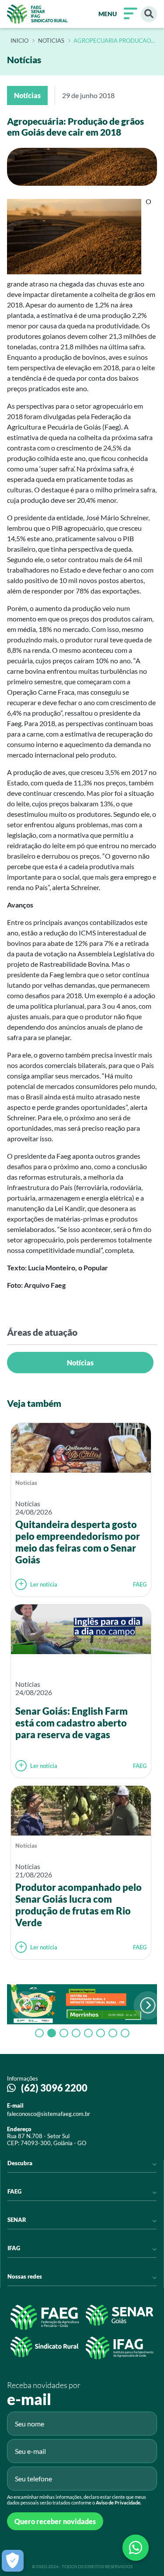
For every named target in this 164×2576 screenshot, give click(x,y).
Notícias (80, 1363)
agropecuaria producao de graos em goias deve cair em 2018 (112, 41)
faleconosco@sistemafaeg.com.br (49, 2114)
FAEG (140, 1584)
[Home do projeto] (37, 14)
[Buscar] (149, 14)
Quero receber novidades (55, 2521)
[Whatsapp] (136, 2548)
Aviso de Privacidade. (119, 2503)
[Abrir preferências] (13, 2561)
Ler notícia (44, 1584)
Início (19, 41)
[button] (148, 2005)
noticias (51, 41)
